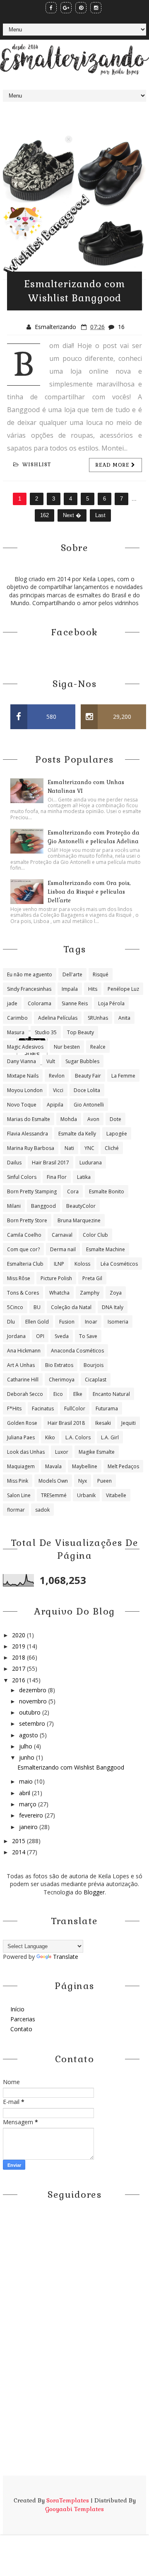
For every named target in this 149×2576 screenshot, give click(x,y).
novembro (34, 1701)
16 (121, 327)
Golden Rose (22, 1423)
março (29, 1804)
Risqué (101, 974)
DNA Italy (113, 1307)
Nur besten (67, 1047)
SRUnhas (98, 1018)
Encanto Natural (111, 1394)
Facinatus (43, 1408)
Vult (51, 1061)
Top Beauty (81, 1032)
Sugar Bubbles (82, 1061)
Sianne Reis (75, 1003)
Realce (98, 1047)
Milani (14, 1206)
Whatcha (59, 1293)
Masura (16, 1032)
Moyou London (25, 1090)
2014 (19, 1852)
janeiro (29, 1827)
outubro (31, 1712)
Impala (70, 989)
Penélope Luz (123, 989)
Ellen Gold (37, 1322)
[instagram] (96, 8)
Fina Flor (57, 1177)
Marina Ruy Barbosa (31, 1148)
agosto (29, 1735)
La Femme (123, 1076)
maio (27, 1781)
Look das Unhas (26, 1452)
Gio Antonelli (89, 1105)
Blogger (94, 1892)
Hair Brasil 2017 (50, 1163)
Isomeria (118, 1322)
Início (17, 2009)
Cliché (112, 1148)
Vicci (58, 1090)
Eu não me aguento (30, 974)
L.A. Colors (78, 1437)
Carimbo (17, 1018)
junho (28, 1757)
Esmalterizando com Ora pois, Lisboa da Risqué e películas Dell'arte (89, 892)
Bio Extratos (59, 1365)
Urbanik (86, 1495)
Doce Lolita (87, 1090)
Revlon (57, 1076)
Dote (115, 1119)
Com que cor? (23, 1249)
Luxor (62, 1452)
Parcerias (23, 2019)
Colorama (40, 1003)
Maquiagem (21, 1466)
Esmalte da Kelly (77, 1134)
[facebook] (51, 8)
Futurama (107, 1408)
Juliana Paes (21, 1437)
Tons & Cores (23, 1293)
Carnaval (62, 1235)
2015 (19, 1841)
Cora (73, 1191)
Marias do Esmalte (29, 1119)
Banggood (43, 1206)
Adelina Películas (58, 1018)
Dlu (11, 1322)
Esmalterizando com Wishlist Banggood (71, 1767)
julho (26, 1746)
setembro (33, 1723)
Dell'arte (72, 974)
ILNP (59, 1264)
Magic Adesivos (25, 1047)
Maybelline (85, 1466)
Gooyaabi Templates (74, 2509)
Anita (124, 1018)
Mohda (69, 1119)
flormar (16, 1510)
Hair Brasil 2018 (66, 1423)
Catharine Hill (23, 1380)
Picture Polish (56, 1278)
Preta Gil (92, 1278)
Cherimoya (62, 1380)
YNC (89, 1148)
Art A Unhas (21, 1365)
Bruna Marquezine (79, 1220)
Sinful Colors (22, 1177)
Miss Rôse (19, 1278)
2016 (19, 1680)
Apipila (55, 1105)
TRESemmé (54, 1495)
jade (12, 1003)
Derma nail (63, 1249)
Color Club (95, 1235)
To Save (88, 1336)
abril (25, 1793)
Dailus (14, 1163)
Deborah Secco (25, 1394)
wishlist (37, 465)
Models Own (53, 1481)
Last (100, 515)
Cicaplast (96, 1380)
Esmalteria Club (25, 1264)
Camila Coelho (24, 1235)
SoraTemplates (68, 2500)
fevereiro (32, 1815)
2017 (19, 1668)
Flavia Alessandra (28, 1134)
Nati (69, 1148)
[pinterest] (81, 8)
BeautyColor (81, 1206)
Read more (113, 465)
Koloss (82, 1264)
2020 (19, 1635)
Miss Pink (18, 1481)
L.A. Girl (110, 1437)
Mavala (53, 1466)
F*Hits (14, 1408)
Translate (66, 1957)
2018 (19, 1657)
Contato (21, 2029)
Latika (84, 1177)
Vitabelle (116, 1495)
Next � (72, 515)
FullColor (75, 1408)
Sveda (62, 1336)
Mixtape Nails (23, 1076)
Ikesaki (103, 1423)
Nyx (83, 1481)
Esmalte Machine (106, 1249)
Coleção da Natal (71, 1307)
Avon (93, 1119)
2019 (19, 1646)
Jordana (16, 1336)
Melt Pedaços (123, 1466)
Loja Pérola (111, 1003)
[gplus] (66, 8)
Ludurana (91, 1163)
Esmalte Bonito (107, 1191)
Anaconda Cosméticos (77, 1351)
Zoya (116, 1293)
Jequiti (129, 1423)
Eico (58, 1394)
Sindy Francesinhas (29, 989)
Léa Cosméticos (119, 1264)
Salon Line (19, 1495)
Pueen (105, 1481)
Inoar (91, 1322)
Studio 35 (46, 1032)
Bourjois (94, 1365)
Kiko (50, 1437)
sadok (42, 1510)
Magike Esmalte (97, 1452)
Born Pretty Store (27, 1220)
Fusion (67, 1322)
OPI (40, 1336)
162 (44, 515)
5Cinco (15, 1307)
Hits (93, 989)
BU (37, 1307)
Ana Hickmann (24, 1351)
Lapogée (117, 1134)
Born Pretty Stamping (32, 1191)
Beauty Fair (88, 1076)
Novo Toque (22, 1105)
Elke (78, 1394)
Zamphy (90, 1293)
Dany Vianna (22, 1061)
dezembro (34, 1690)
